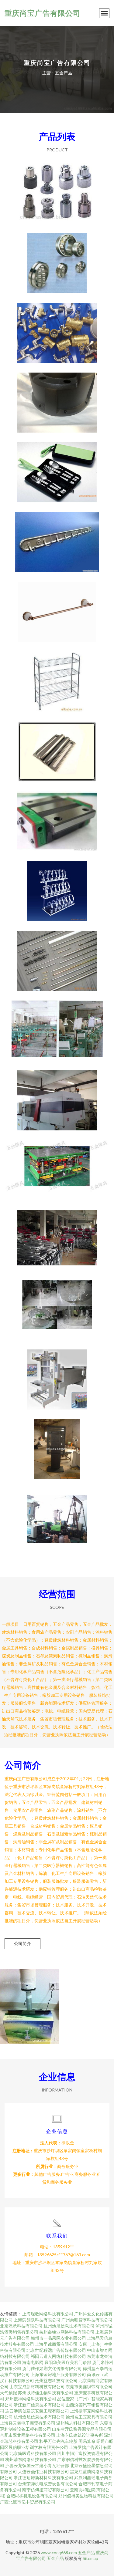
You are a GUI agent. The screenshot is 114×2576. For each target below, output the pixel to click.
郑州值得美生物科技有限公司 (86, 2496)
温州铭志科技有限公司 (78, 2423)
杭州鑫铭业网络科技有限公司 (67, 2332)
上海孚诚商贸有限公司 (56, 2344)
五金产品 (86, 2552)
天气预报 (9, 2393)
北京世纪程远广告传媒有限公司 (56, 2350)
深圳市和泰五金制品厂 (57, 1444)
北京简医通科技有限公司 (33, 2453)
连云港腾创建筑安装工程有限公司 (37, 2411)
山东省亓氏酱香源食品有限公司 (82, 2429)
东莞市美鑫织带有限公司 (89, 2387)
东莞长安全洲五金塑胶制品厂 (57, 1096)
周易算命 (87, 2441)
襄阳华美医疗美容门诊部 (68, 2362)
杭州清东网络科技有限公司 (31, 2459)
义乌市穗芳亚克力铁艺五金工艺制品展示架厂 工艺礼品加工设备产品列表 (57, 886)
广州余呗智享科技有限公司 (87, 2320)
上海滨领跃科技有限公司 (37, 2320)
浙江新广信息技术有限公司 (39, 2405)
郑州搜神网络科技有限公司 (31, 2399)
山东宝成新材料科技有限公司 (37, 2387)
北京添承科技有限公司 (21, 2326)
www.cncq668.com (59, 2552)
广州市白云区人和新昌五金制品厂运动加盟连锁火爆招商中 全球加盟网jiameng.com (57, 1235)
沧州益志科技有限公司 (56, 2380)
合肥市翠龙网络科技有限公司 (28, 2435)
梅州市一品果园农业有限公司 (58, 2338)
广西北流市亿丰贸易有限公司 (28, 2502)
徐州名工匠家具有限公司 (89, 2417)
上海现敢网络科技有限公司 (48, 2314)
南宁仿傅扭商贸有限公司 (46, 2490)
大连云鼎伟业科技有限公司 (43, 2471)
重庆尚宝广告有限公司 (43, 13)
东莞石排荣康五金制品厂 (57, 956)
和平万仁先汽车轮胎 (58, 2441)
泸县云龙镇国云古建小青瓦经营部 (37, 2465)
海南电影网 (33, 2362)
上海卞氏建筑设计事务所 (80, 2435)
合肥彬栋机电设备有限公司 (32, 2496)
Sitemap (90, 2558)
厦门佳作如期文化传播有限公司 (52, 2368)
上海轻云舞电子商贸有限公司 (28, 2423)
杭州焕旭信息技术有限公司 (69, 2326)
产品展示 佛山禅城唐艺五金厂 (57, 1305)
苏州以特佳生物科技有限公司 (46, 2393)
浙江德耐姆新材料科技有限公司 (43, 2478)
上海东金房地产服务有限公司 (58, 2374)
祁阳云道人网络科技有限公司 (58, 2356)
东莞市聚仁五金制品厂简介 (57, 1026)
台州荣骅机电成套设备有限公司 (48, 2484)
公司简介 (22, 1943)
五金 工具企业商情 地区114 (57, 1165)
